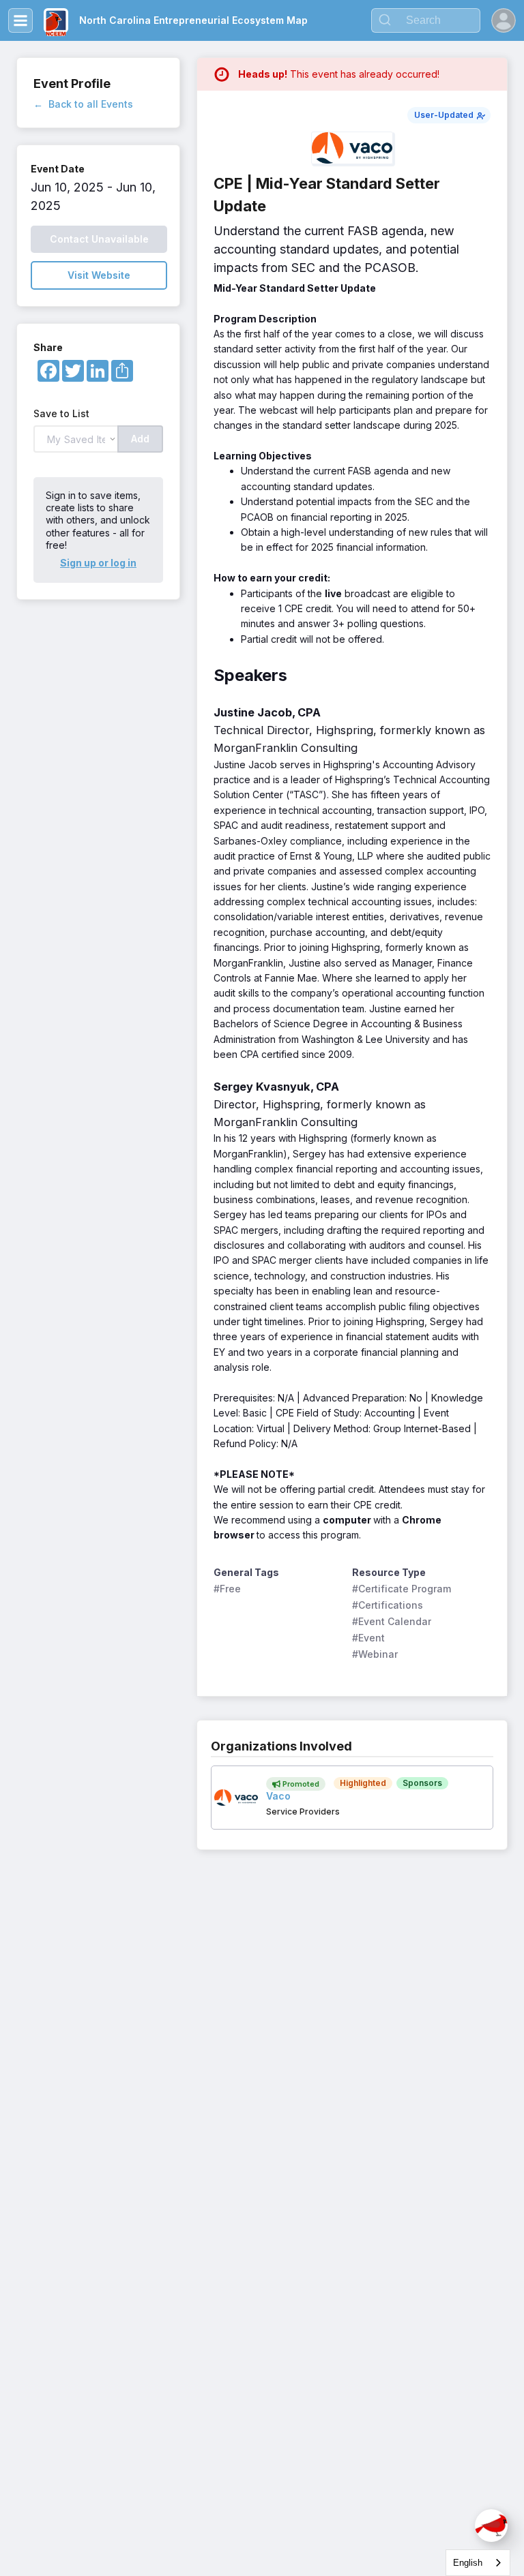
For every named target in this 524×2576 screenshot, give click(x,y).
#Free (227, 1589)
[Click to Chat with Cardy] (491, 2526)
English (468, 2563)
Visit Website (99, 275)
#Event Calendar (392, 1621)
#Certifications (388, 1605)
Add (140, 439)
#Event (368, 1638)
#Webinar (375, 1654)
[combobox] (478, 2563)
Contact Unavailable (99, 239)
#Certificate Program (402, 1589)
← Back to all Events (83, 104)
